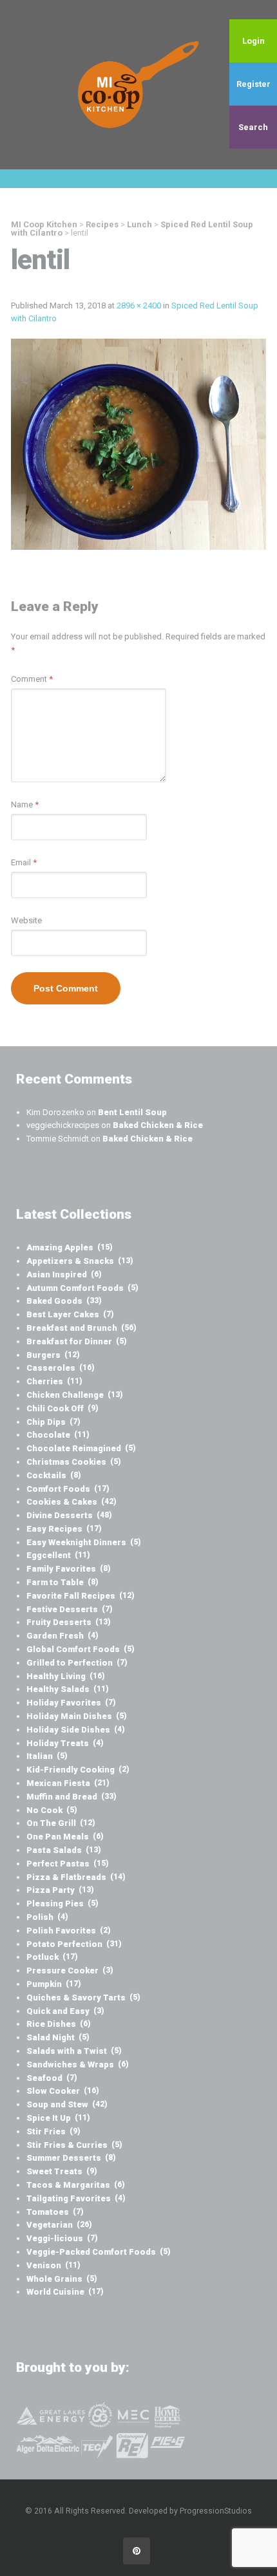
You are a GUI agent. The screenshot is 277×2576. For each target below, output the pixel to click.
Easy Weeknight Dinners (84, 1542)
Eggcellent (58, 1555)
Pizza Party (60, 1890)
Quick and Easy (65, 2011)
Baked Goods (64, 1301)
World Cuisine (65, 2292)
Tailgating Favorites (76, 2198)
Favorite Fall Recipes (81, 1596)
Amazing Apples (70, 1247)
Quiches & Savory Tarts (83, 1998)
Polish (47, 1917)
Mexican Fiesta (68, 1783)
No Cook (52, 1810)
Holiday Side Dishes (76, 1730)
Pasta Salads (64, 1850)
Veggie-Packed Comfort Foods (99, 2252)
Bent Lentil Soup (132, 1112)
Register (253, 84)
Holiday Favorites (71, 1703)
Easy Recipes (64, 1529)
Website (26, 920)
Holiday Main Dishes (77, 1716)
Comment (32, 679)
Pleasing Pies (62, 1904)
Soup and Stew (67, 2104)
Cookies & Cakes (72, 1502)
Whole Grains (62, 2279)
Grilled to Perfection (77, 1663)
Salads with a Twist (74, 2051)
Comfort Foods (68, 1489)
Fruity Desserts (69, 1622)
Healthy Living (66, 1676)
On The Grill (61, 1823)
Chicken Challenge (75, 1395)
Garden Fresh (62, 1636)
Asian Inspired (64, 1274)
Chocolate (58, 1435)
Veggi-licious (62, 2238)
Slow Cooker (63, 2091)
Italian (47, 1756)
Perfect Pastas (68, 1864)
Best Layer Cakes (70, 1314)
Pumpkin (54, 1984)
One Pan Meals (65, 1837)
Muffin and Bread (72, 1797)
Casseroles (61, 1368)
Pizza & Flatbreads (76, 1877)
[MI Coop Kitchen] (138, 84)
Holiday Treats (65, 1743)
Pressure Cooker (70, 1970)
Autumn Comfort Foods (82, 1288)
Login (253, 41)
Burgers (53, 1355)
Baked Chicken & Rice (158, 1125)
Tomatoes (55, 2212)
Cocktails (54, 1475)
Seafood (52, 2078)
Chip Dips (53, 1422)
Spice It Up (58, 2118)
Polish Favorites (69, 1931)
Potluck (52, 1957)
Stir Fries (53, 2131)
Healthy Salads (68, 1689)
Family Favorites (69, 1569)
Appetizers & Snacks (80, 1261)
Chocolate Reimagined (81, 1448)
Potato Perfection (74, 1944)
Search (253, 127)
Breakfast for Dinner (77, 1341)
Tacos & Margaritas (76, 2185)
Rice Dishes (59, 2024)
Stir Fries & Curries (74, 2145)
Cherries (54, 1381)
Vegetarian (59, 2225)
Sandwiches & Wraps (78, 2064)
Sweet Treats (62, 2171)
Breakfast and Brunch (81, 1328)
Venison (53, 2265)
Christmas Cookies (74, 1462)
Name (25, 804)
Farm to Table (62, 1582)
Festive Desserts (70, 1609)
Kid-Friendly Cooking (78, 1770)
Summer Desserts (71, 2158)
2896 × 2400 (139, 306)
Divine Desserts (69, 1515)
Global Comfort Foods (81, 1649)
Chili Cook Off (62, 1408)
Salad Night (58, 2037)
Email (24, 862)
